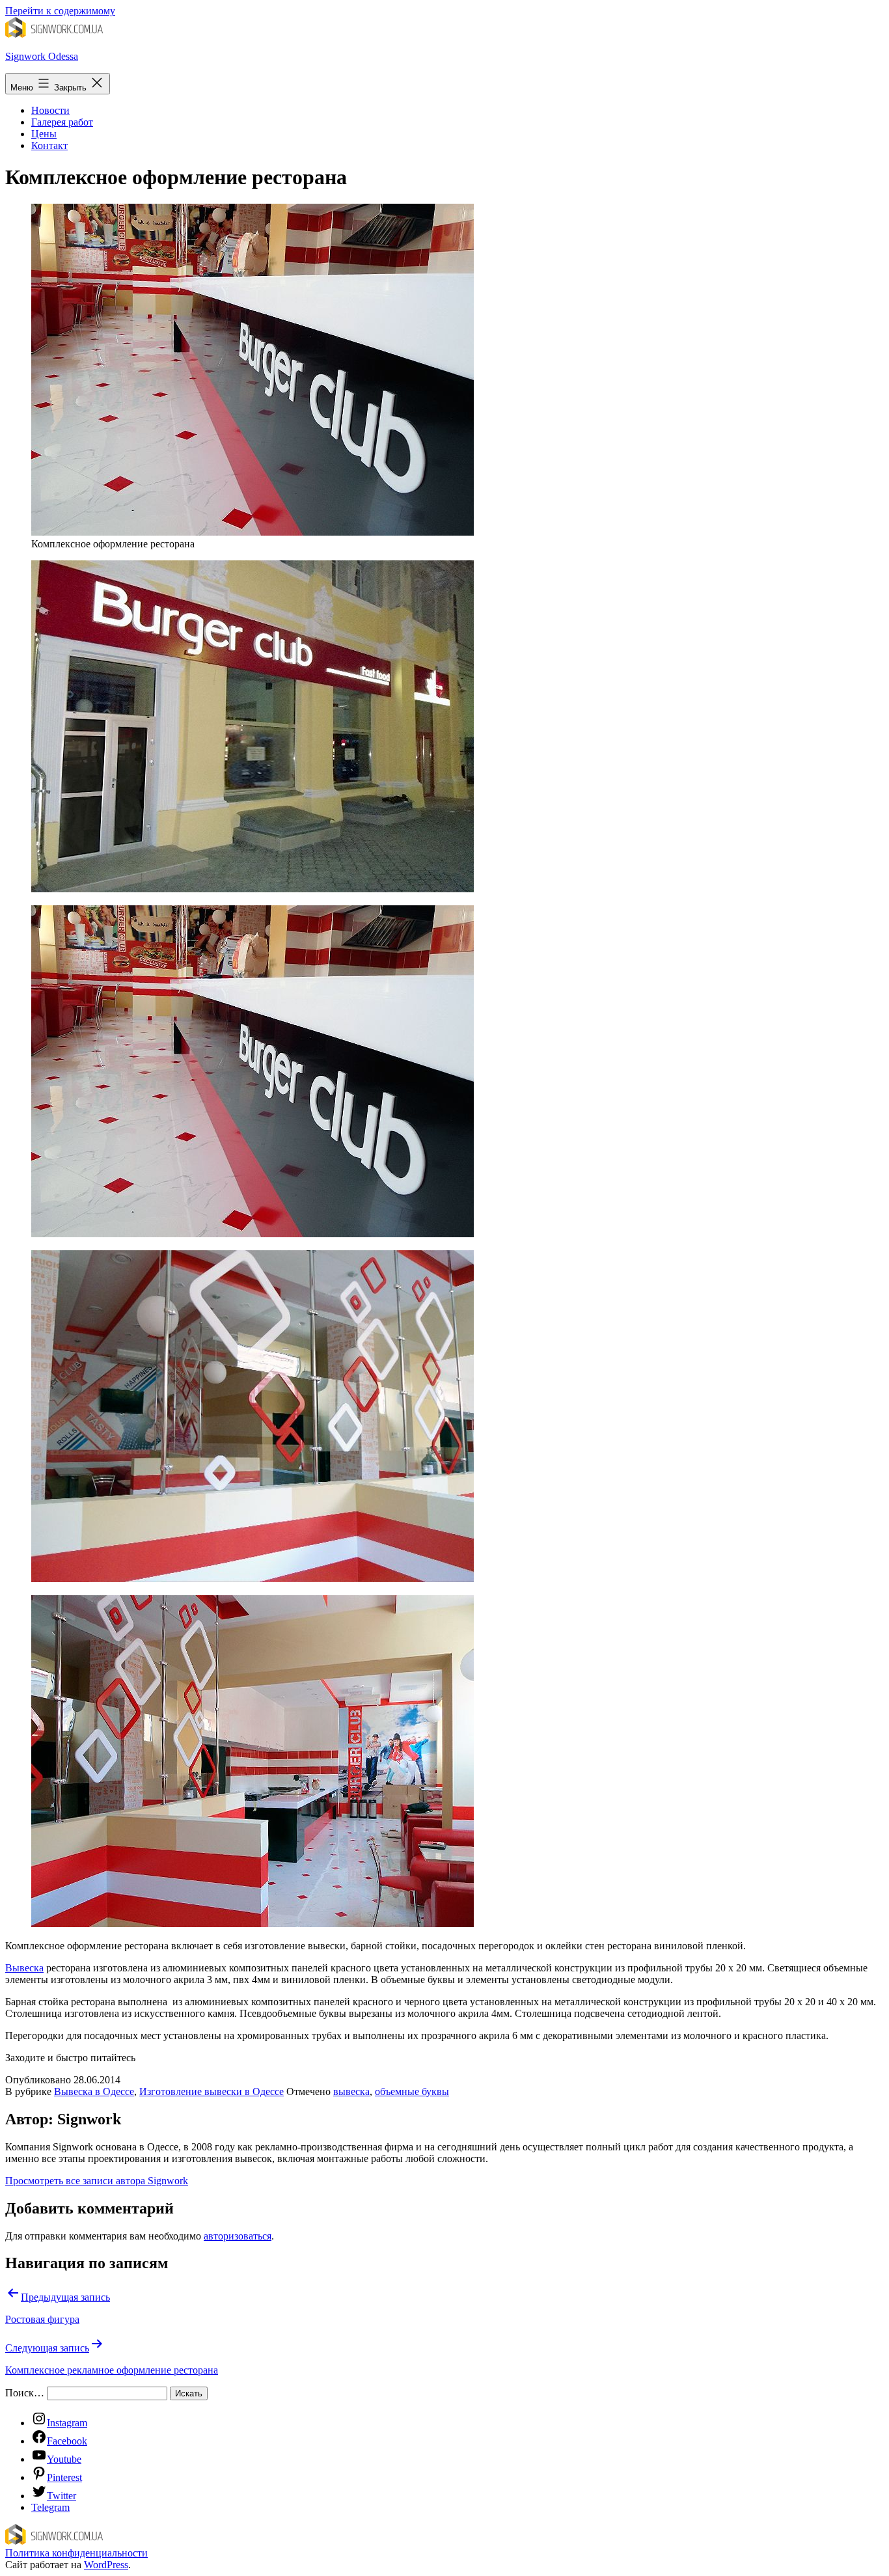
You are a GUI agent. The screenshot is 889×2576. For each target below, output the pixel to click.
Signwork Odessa (42, 56)
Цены (44, 134)
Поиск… (25, 2393)
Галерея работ (62, 122)
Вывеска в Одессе (94, 2091)
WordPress (106, 2565)
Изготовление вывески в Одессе (212, 2091)
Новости (50, 110)
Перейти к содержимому (60, 11)
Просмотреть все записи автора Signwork (97, 2181)
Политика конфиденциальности (76, 2553)
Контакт (49, 145)
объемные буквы (412, 2091)
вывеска (351, 2091)
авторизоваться (238, 2236)
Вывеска (24, 1968)
